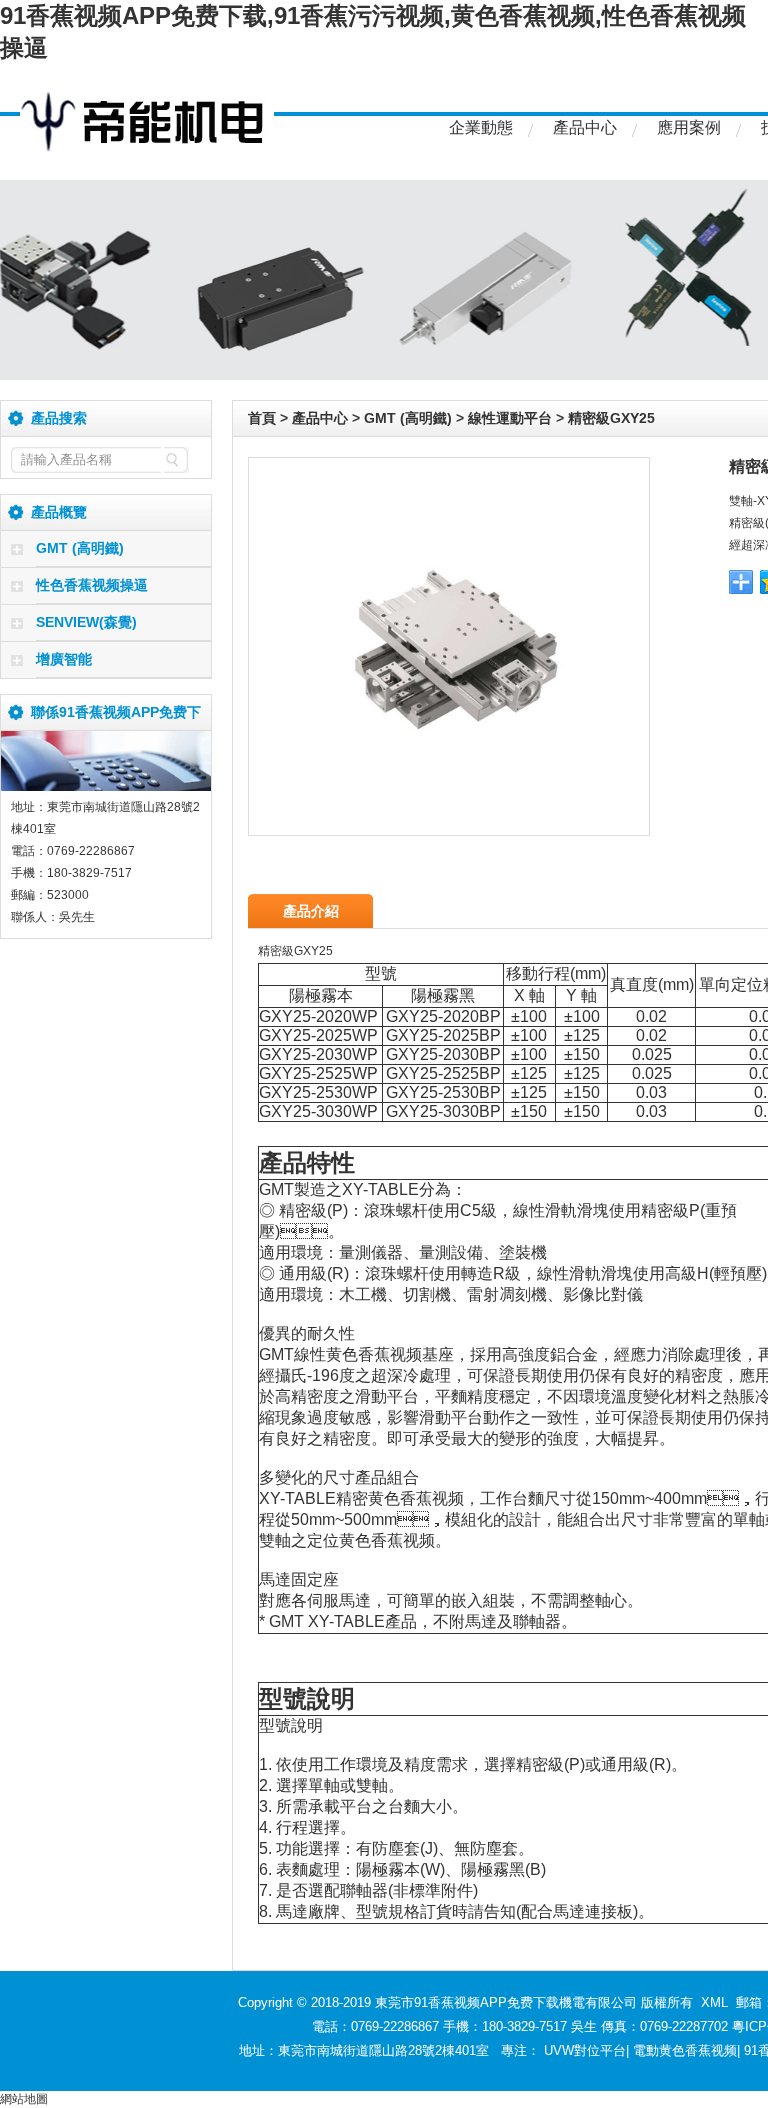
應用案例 (689, 127)
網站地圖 (24, 2099)
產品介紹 (311, 911)
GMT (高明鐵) (80, 548)
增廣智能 (64, 659)
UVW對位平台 (585, 2050)
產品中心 (585, 127)
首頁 (262, 418)
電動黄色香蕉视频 (685, 2050)
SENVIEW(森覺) (86, 622)
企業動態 (481, 127)
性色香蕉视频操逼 (92, 585)
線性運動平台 (510, 418)
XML (714, 2002)
